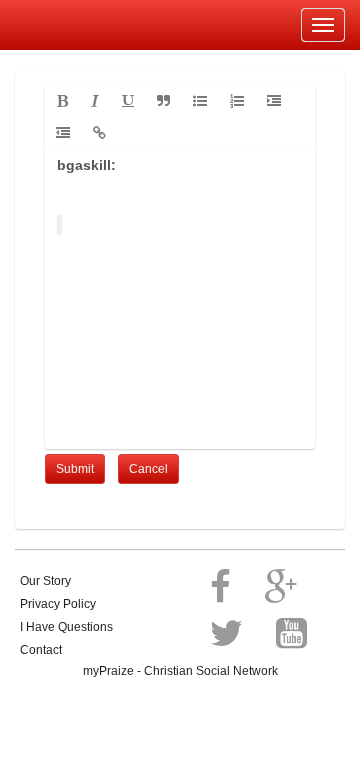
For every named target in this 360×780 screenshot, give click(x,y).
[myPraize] (63, 25)
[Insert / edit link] (99, 133)
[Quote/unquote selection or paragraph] (163, 101)
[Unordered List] (200, 101)
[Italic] (95, 101)
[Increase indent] (274, 101)
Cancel (148, 469)
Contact (41, 650)
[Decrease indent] (63, 133)
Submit (75, 469)
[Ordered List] (237, 101)
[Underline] (128, 101)
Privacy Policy (58, 604)
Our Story (45, 581)
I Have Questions (66, 627)
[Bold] (62, 101)
